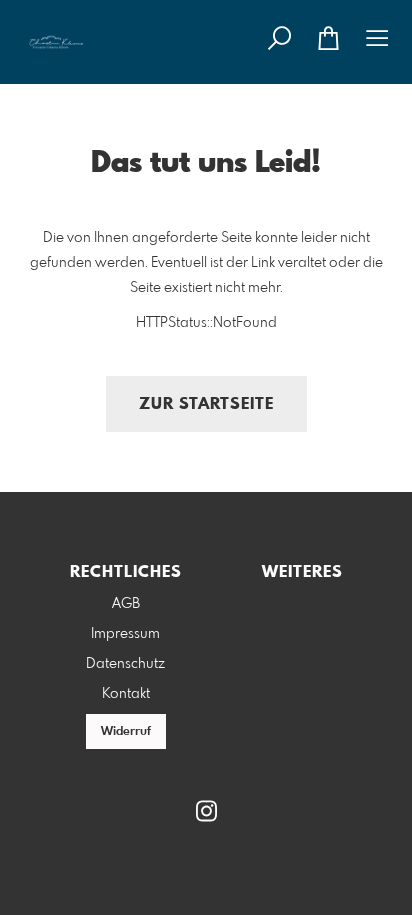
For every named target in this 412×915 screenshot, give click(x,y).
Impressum (125, 634)
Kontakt (126, 694)
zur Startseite (206, 404)
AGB (126, 604)
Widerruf (126, 732)
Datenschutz (125, 664)
